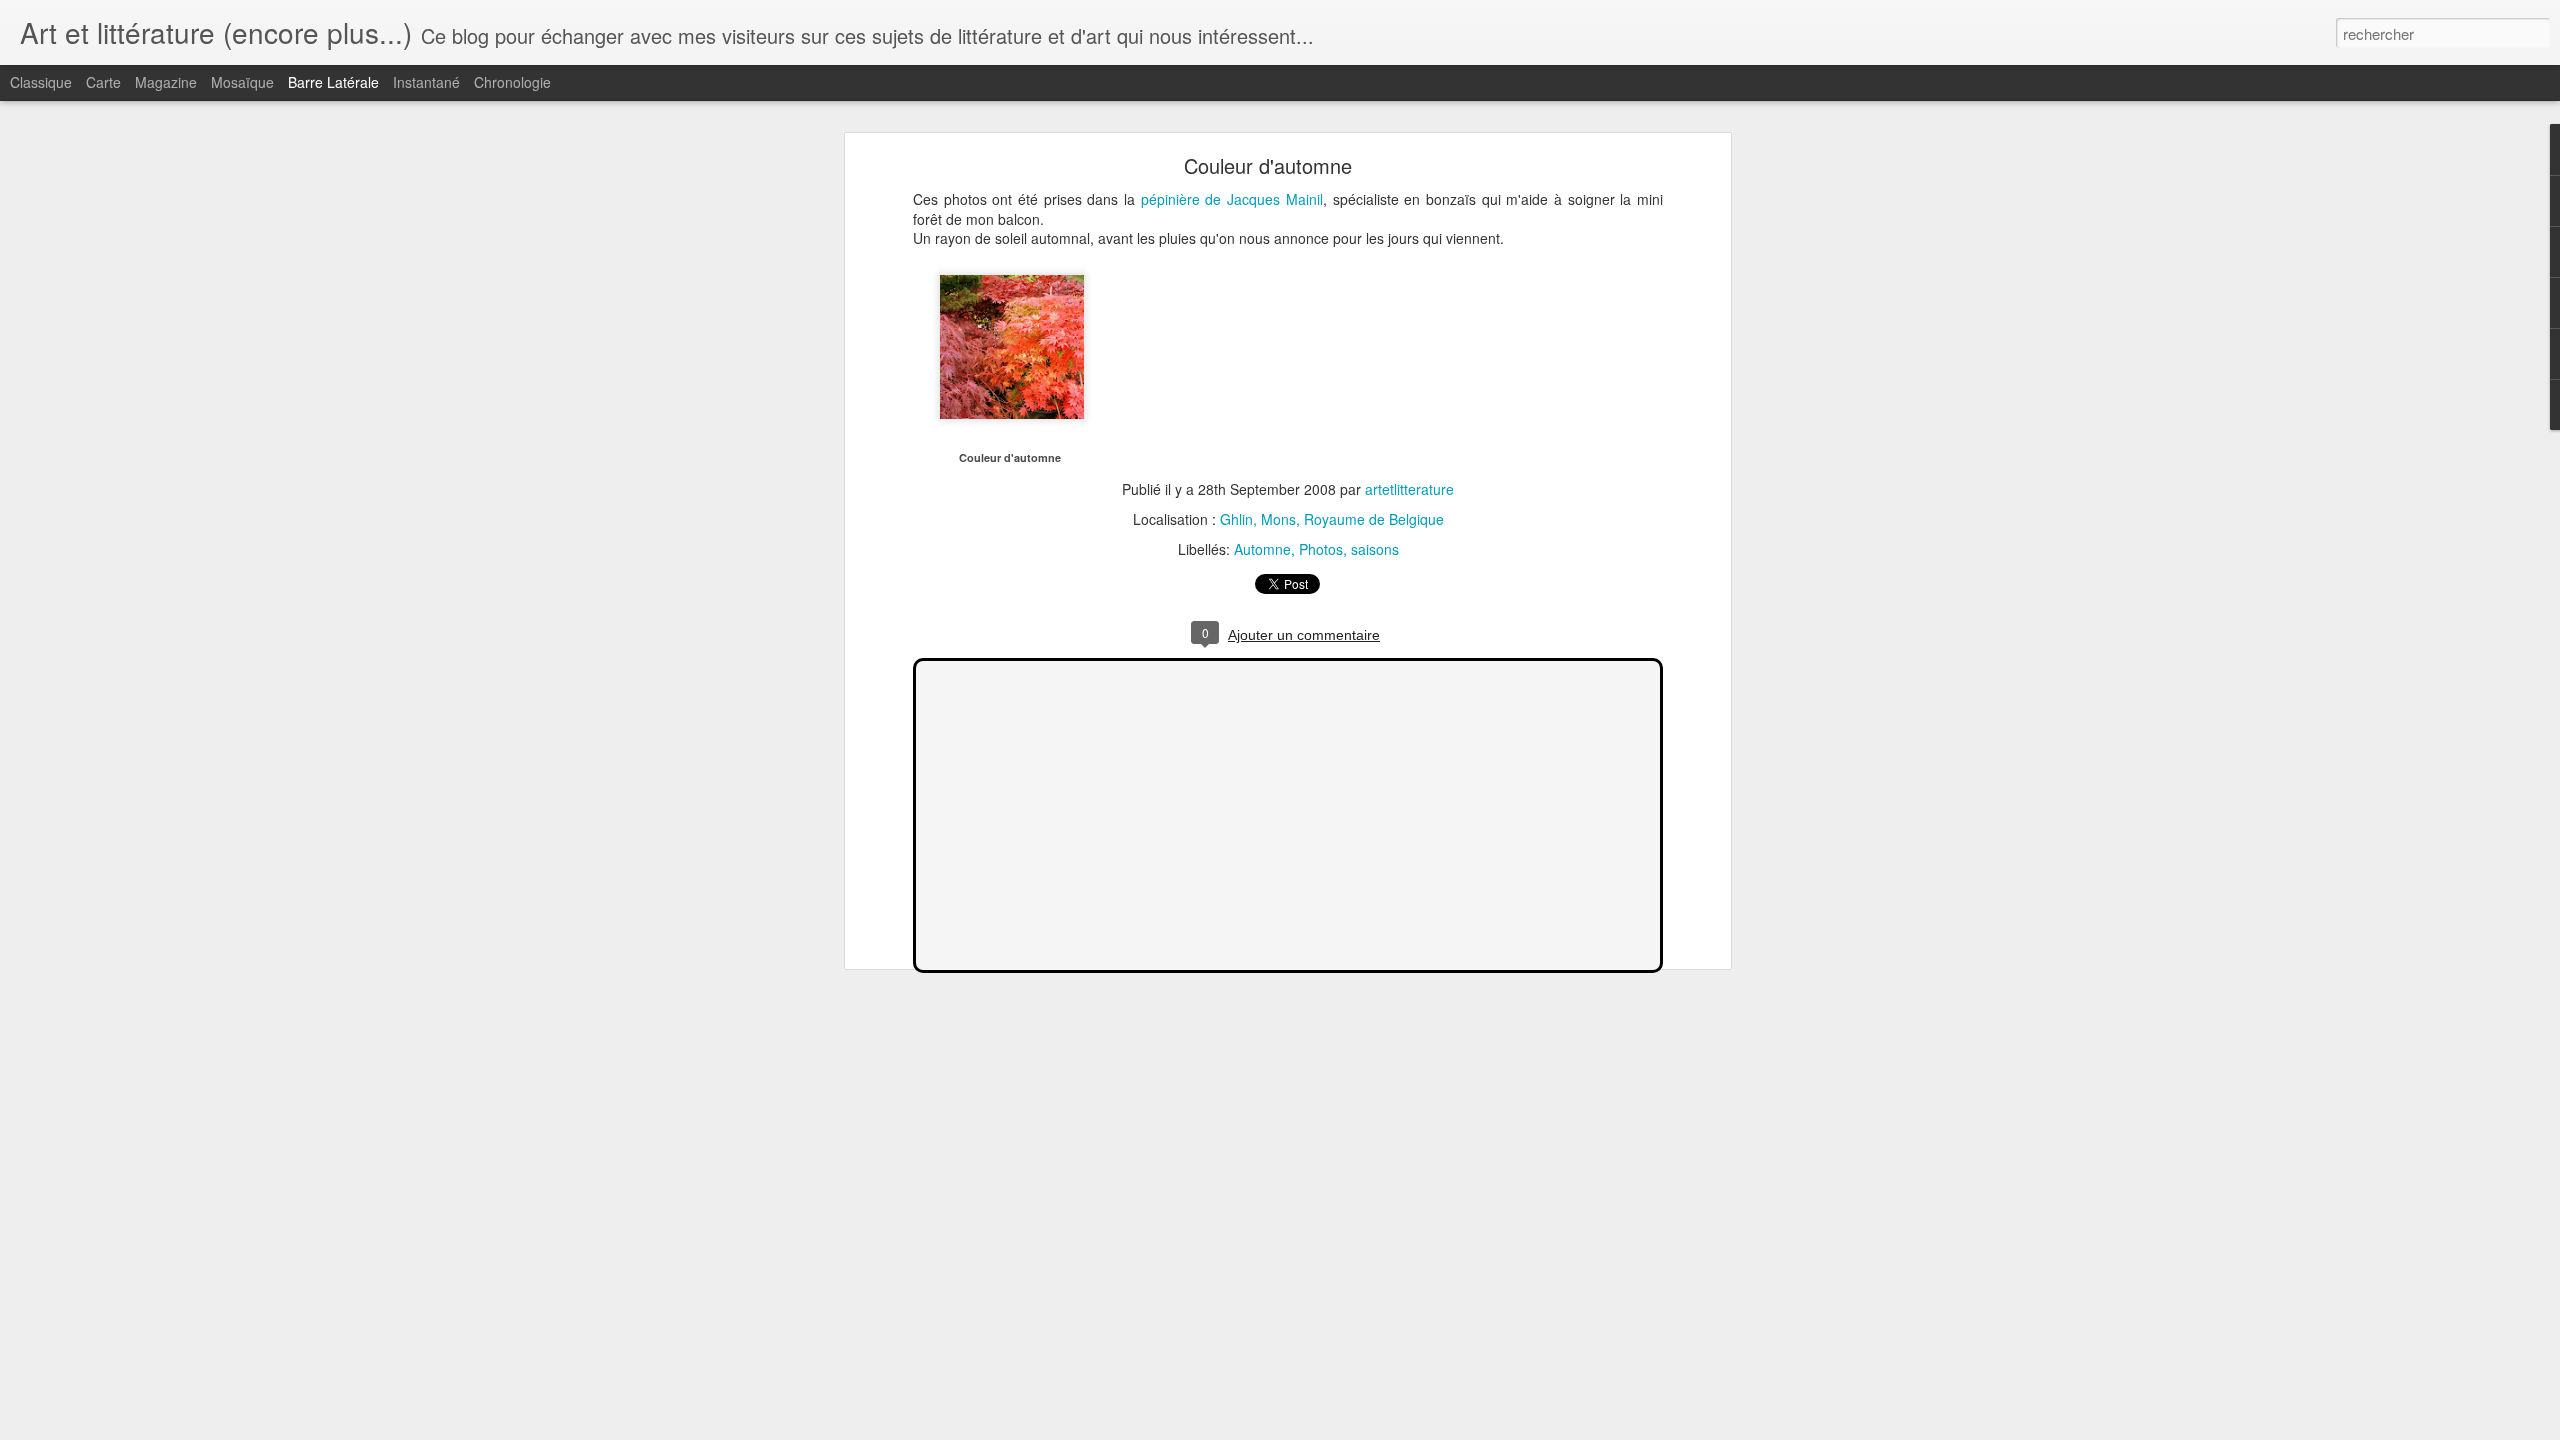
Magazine (166, 82)
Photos (1321, 549)
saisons (1375, 549)
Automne (1262, 549)
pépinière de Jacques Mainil (1232, 199)
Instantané (426, 82)
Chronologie (512, 82)
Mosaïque (242, 82)
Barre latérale (333, 82)
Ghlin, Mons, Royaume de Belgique (1332, 519)
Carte (103, 82)
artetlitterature (1409, 489)
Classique (41, 82)
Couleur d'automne (1268, 165)
